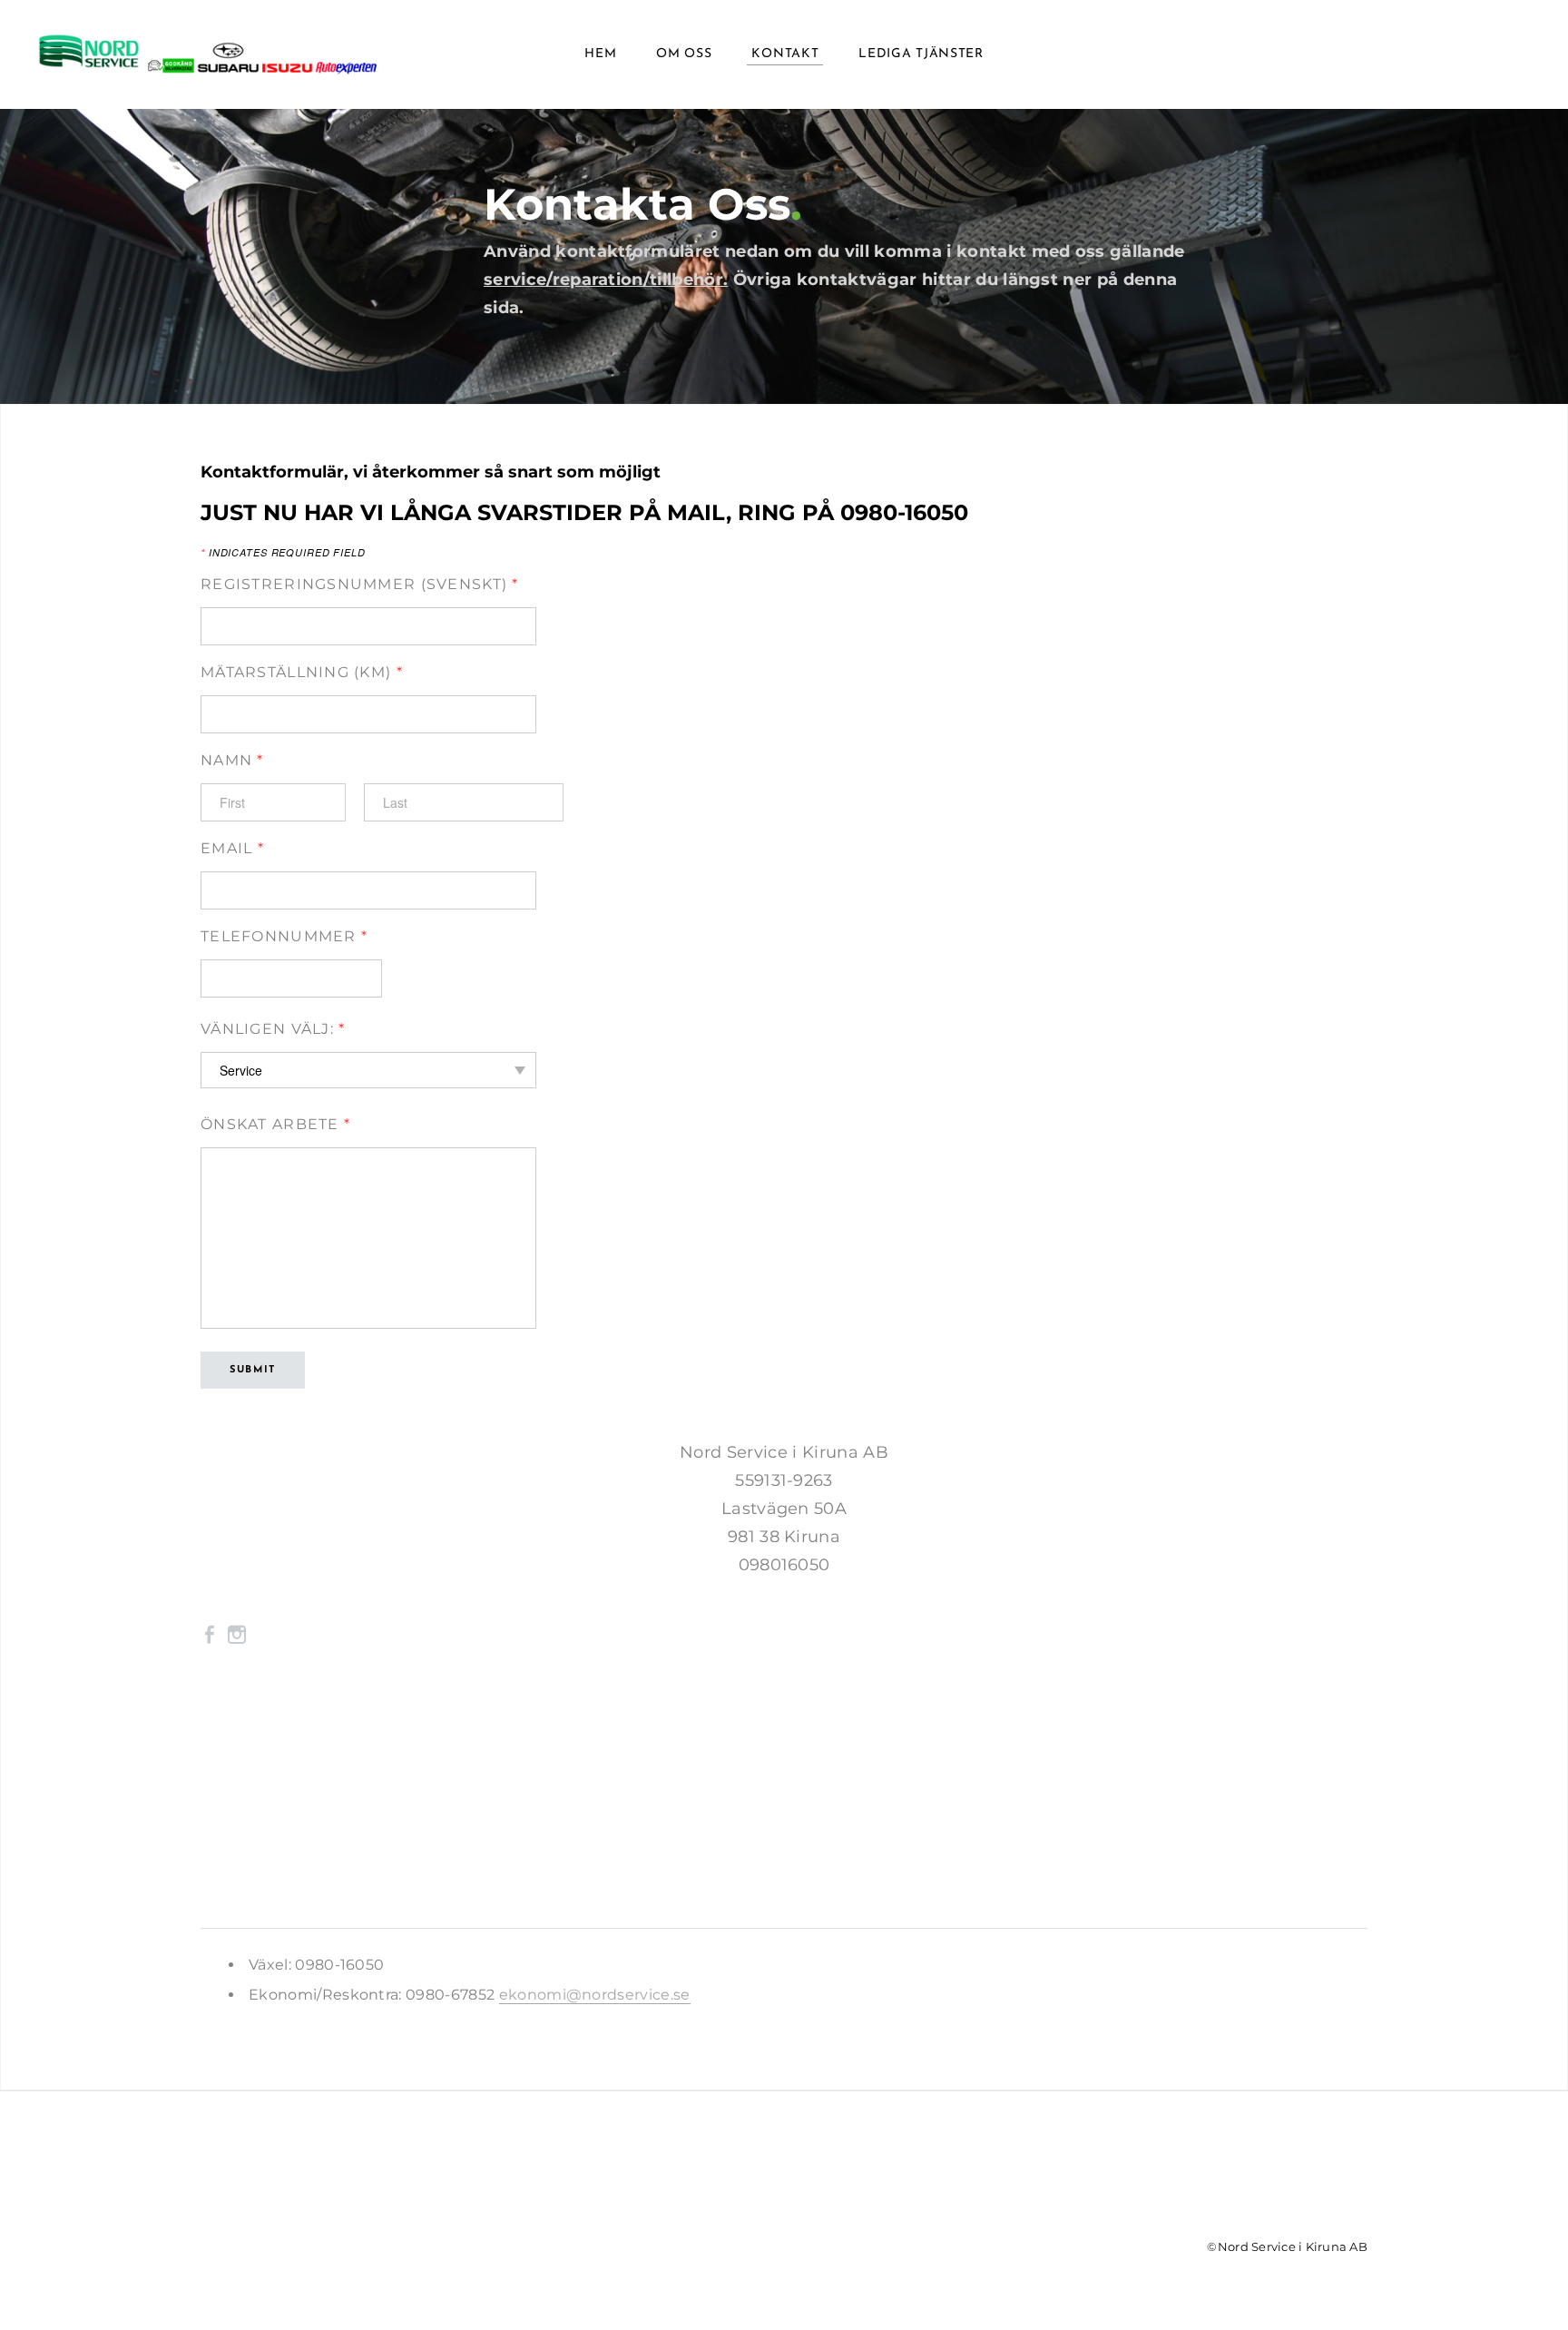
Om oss (684, 54)
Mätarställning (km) (302, 672)
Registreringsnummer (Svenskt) (360, 584)
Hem (600, 54)
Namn (232, 760)
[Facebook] (210, 1633)
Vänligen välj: (273, 1029)
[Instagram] (237, 1633)
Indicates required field (283, 552)
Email (232, 848)
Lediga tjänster (921, 54)
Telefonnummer (284, 936)
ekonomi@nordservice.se (595, 1995)
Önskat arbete (275, 1124)
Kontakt (785, 54)
